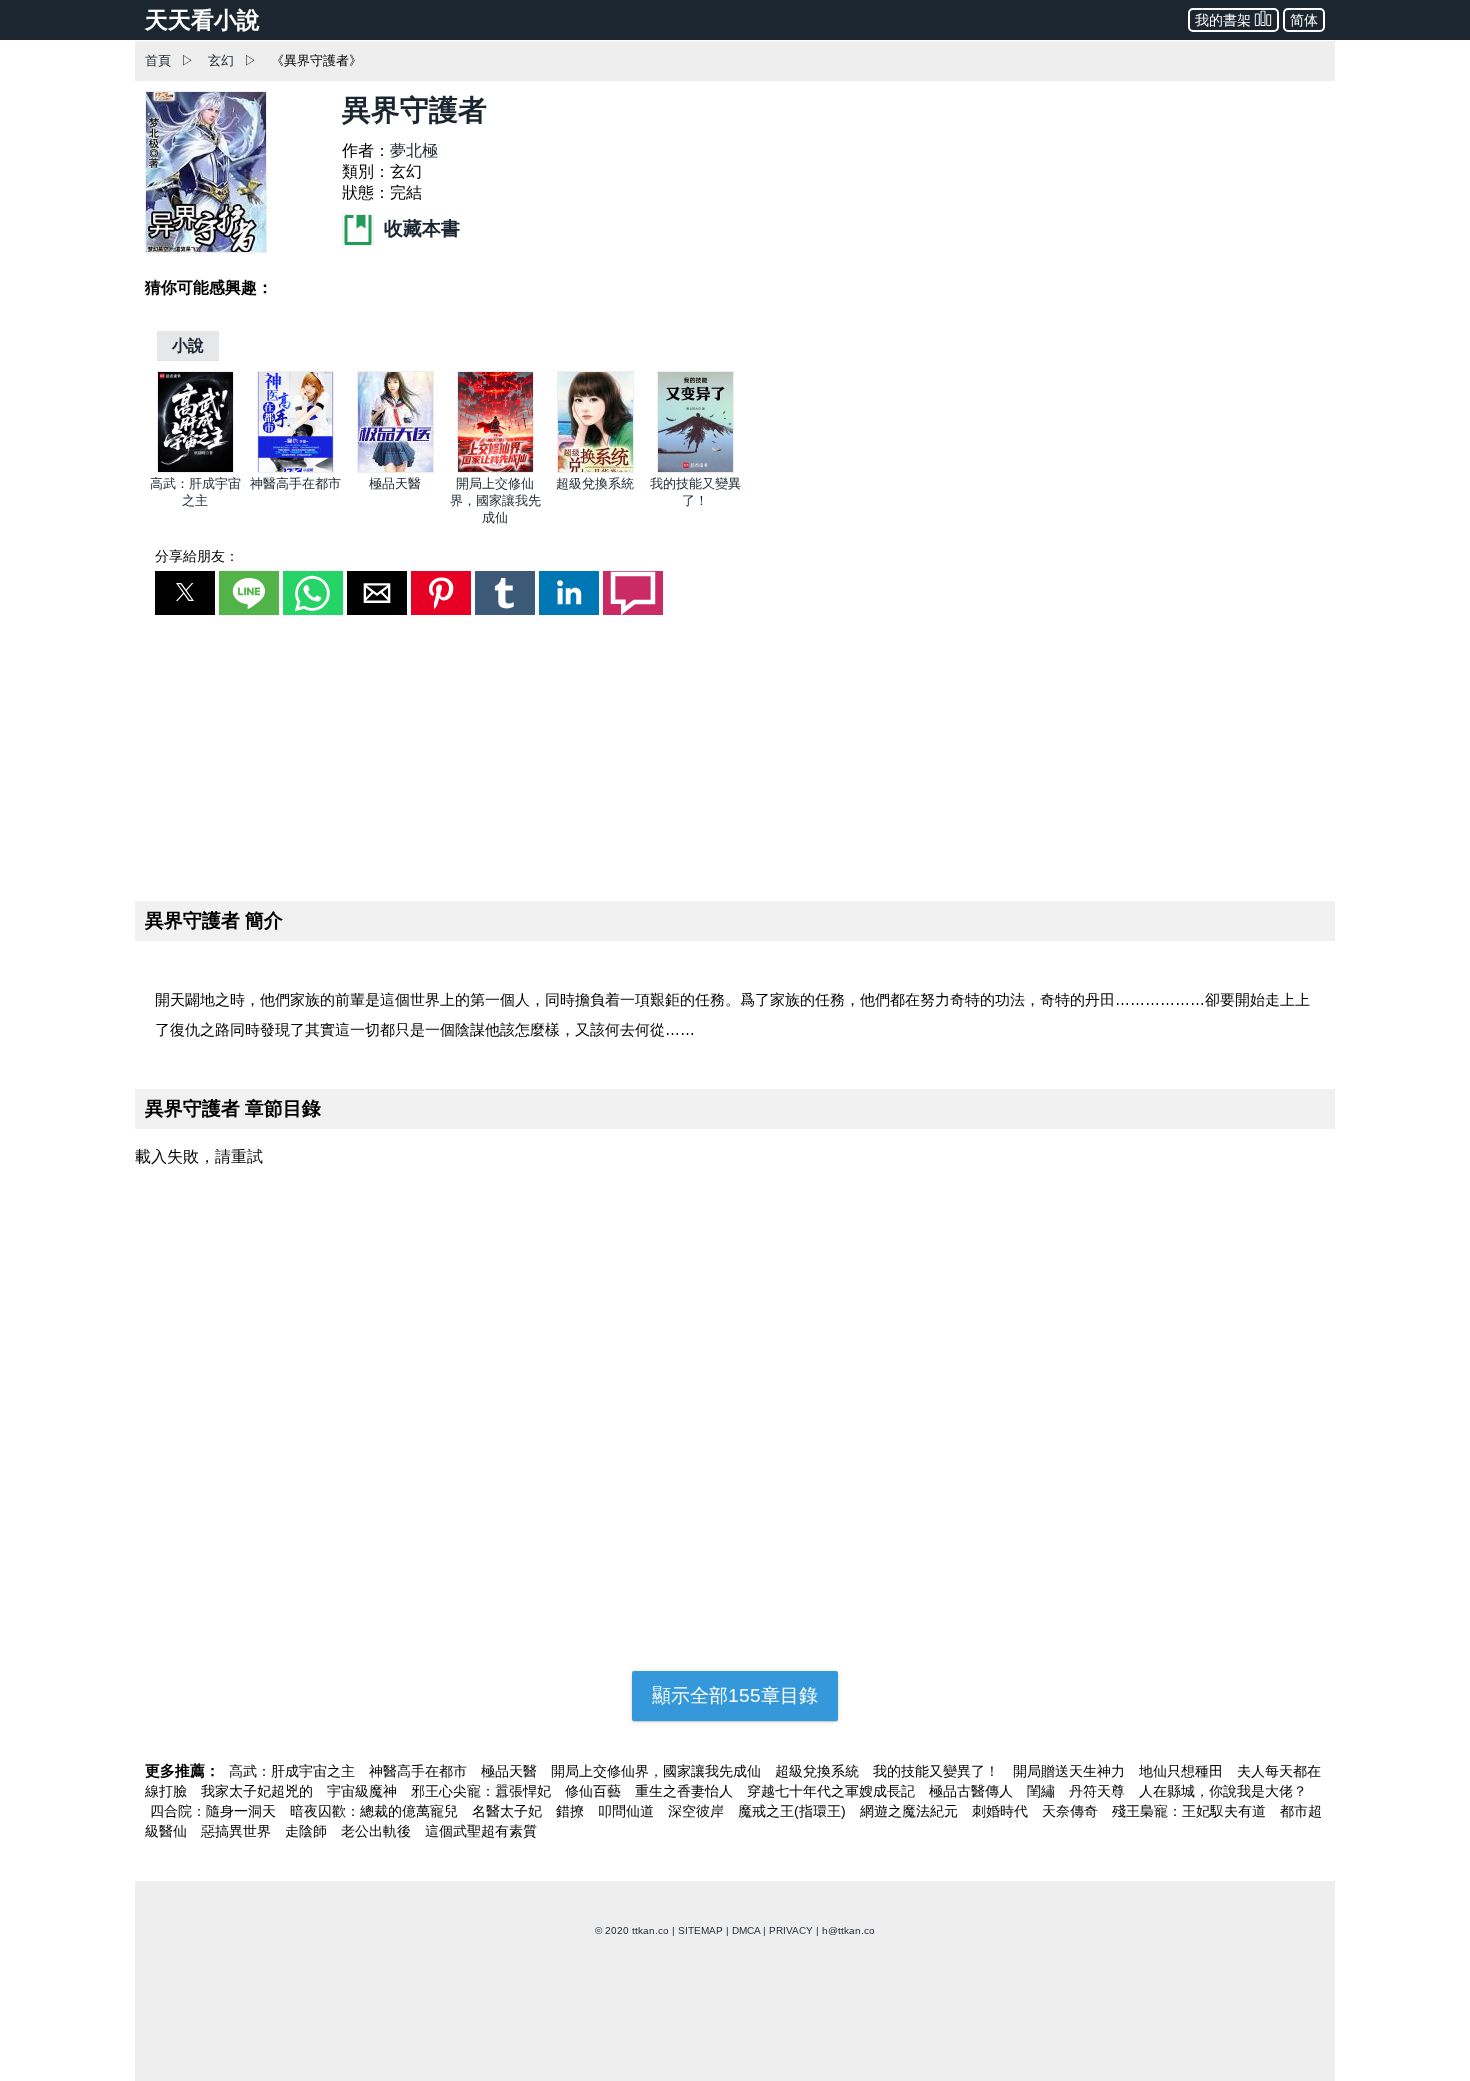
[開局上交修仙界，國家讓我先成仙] (495, 468)
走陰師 (308, 1831)
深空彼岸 (698, 1811)
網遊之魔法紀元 (911, 1811)
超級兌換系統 (595, 483)
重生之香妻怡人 (686, 1791)
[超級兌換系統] (595, 468)
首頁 (158, 60)
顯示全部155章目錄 (735, 1695)
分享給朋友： (197, 556)
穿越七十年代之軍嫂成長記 (833, 1791)
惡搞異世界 (238, 1831)
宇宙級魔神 (364, 1791)
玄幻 (221, 60)
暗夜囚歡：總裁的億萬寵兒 (376, 1811)
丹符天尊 (1099, 1791)
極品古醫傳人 (973, 1791)
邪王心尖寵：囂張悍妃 (483, 1791)
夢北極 (414, 150)
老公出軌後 (378, 1831)
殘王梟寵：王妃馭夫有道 (1191, 1811)
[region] (735, 754)
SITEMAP (700, 1930)
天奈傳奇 (1072, 1811)
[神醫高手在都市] (295, 468)
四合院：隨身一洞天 (215, 1811)
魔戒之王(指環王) (794, 1811)
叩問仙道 (628, 1811)
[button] (185, 593)
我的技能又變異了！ (938, 1771)
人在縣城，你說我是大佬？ (1223, 1791)
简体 (1304, 20)
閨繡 (1043, 1791)
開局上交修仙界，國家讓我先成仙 (495, 500)
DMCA (746, 1930)
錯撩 (572, 1811)
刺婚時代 (1002, 1811)
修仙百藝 (595, 1791)
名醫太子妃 (509, 1811)
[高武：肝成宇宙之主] (195, 468)
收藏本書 (419, 228)
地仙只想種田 (1183, 1771)
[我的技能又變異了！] (695, 468)
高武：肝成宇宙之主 (294, 1771)
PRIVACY (791, 1930)
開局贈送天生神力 (1071, 1771)
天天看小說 (202, 20)
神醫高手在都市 (295, 483)
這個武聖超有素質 (481, 1831)
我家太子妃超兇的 (259, 1791)
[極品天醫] (395, 468)
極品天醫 (395, 483)
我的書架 (1223, 20)
